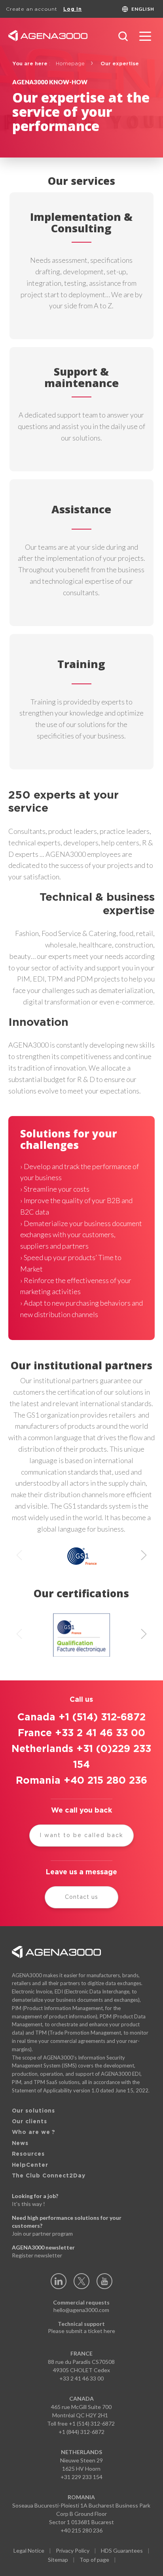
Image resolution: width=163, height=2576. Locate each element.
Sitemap (58, 2560)
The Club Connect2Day (49, 2176)
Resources (28, 2154)
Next (144, 1556)
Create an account (32, 9)
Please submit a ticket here (81, 2331)
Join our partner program (42, 2233)
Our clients (29, 2122)
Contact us (81, 1897)
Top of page (94, 2560)
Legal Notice (29, 2550)
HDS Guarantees (122, 2550)
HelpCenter (30, 2165)
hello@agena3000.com (81, 2310)
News (20, 2143)
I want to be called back (81, 1836)
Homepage (70, 64)
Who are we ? (34, 2132)
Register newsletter (37, 2255)
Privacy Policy (73, 2550)
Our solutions (34, 2111)
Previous (19, 1556)
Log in (73, 9)
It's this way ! (28, 2204)
